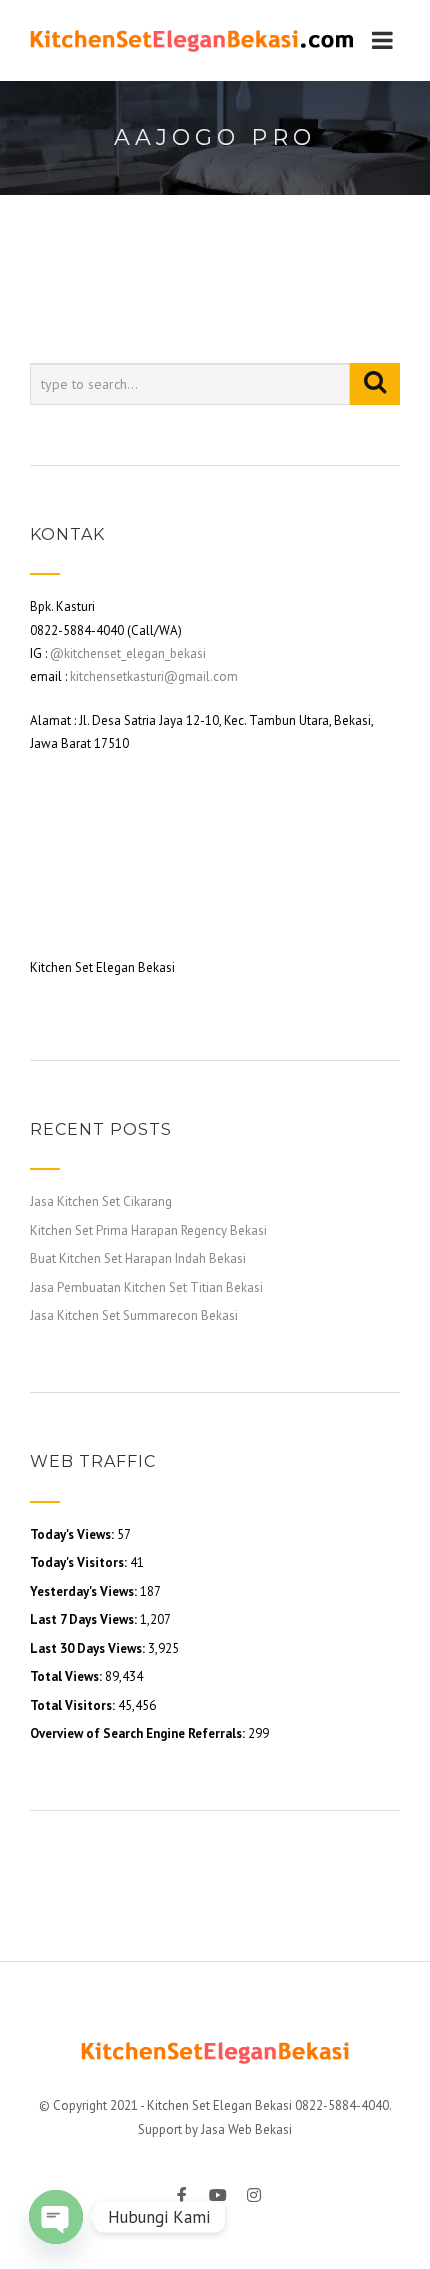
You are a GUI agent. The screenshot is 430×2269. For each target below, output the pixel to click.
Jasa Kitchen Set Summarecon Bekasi (134, 1315)
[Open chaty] (56, 2217)
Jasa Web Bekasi (246, 2129)
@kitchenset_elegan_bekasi (128, 653)
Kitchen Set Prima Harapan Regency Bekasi (148, 1230)
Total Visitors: (74, 1705)
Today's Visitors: (80, 1562)
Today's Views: (73, 1534)
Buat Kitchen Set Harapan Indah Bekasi (138, 1258)
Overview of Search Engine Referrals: (139, 1733)
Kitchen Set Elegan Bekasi (219, 2105)
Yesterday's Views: (85, 1591)
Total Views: (67, 1676)
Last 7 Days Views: (85, 1619)
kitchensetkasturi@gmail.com (154, 676)
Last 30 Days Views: (89, 1648)
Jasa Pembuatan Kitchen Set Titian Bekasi (146, 1287)
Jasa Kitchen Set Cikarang (101, 1201)
